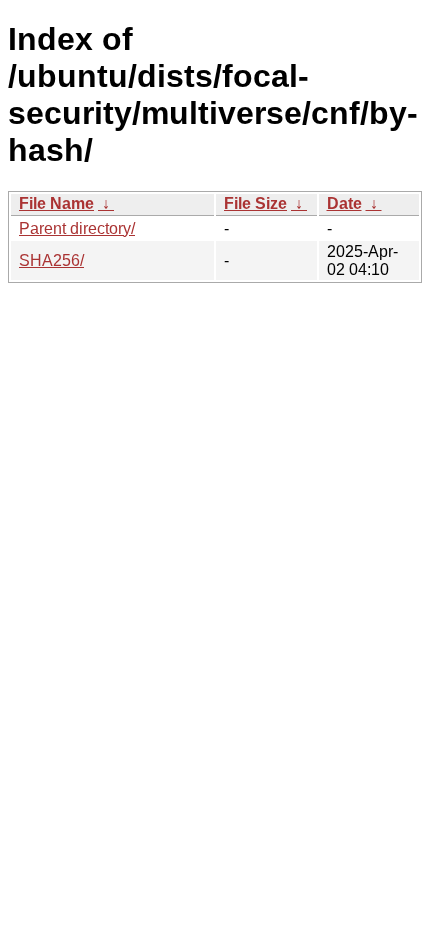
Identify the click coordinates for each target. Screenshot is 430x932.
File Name (56, 203)
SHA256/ (51, 260)
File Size (255, 203)
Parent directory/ (77, 228)
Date (344, 203)
